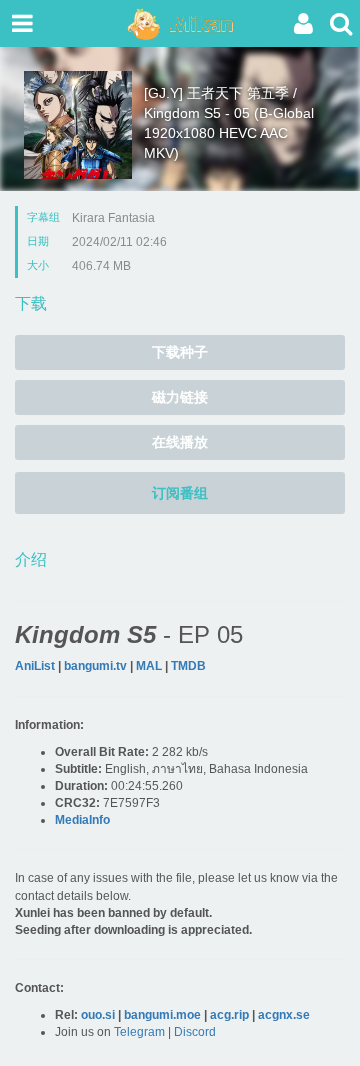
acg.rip (229, 1015)
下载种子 (180, 352)
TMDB (188, 666)
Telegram (139, 1032)
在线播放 (180, 442)
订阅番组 (180, 493)
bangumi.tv (95, 666)
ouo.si (98, 1015)
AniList (35, 666)
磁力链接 (180, 397)
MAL (149, 666)
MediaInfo (82, 820)
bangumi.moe (162, 1015)
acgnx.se (284, 1015)
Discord (195, 1032)
